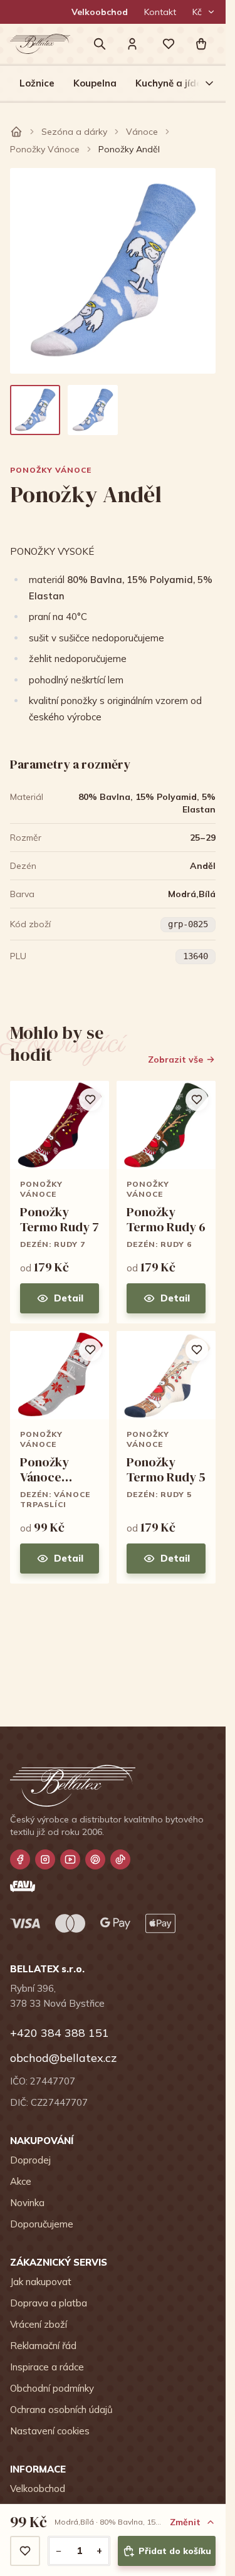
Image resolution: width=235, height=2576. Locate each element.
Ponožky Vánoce (45, 149)
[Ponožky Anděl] (35, 410)
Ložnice (37, 83)
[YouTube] (70, 1859)
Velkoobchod (100, 12)
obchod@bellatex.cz (63, 2058)
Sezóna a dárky (74, 132)
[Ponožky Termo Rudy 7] (60, 1202)
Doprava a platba (49, 2303)
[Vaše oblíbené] (169, 44)
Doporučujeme (42, 2224)
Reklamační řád (43, 2346)
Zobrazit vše (175, 1059)
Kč (197, 12)
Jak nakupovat (41, 2282)
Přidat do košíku (175, 2551)
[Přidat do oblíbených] (25, 2551)
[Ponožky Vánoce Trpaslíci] (60, 1457)
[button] (201, 44)
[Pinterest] (95, 1859)
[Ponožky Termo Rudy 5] (166, 1457)
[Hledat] (100, 44)
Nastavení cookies (50, 2431)
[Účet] (132, 44)
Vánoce (142, 132)
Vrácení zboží (39, 2324)
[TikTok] (120, 1859)
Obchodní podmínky (52, 2388)
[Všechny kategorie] (202, 83)
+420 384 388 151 (60, 2033)
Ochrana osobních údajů (61, 2410)
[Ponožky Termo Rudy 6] (166, 1202)
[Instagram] (45, 1859)
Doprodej (30, 2160)
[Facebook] (20, 1859)
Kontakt (160, 12)
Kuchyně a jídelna (176, 83)
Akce (21, 2181)
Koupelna (95, 83)
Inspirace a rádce (47, 2367)
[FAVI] (23, 1886)
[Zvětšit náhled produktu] (113, 271)
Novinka (27, 2203)
